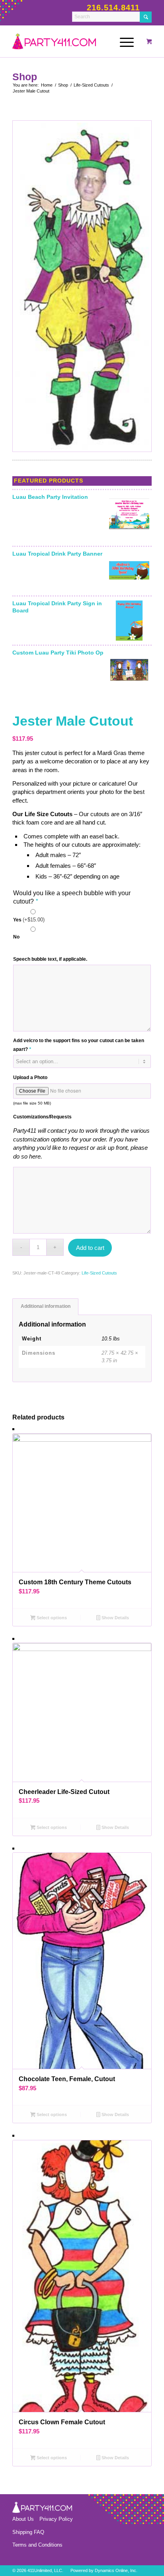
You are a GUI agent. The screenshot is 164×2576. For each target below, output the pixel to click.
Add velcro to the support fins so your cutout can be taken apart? (79, 1045)
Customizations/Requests (42, 1117)
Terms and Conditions (37, 2545)
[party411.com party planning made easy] (72, 41)
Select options (51, 1618)
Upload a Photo (30, 1078)
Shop (25, 77)
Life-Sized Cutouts (99, 1273)
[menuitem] (125, 41)
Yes (29, 920)
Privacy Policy (56, 2519)
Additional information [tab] (46, 1306)
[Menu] (123, 41)
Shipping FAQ (28, 2532)
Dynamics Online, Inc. (116, 2570)
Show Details (115, 1618)
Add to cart (90, 1248)
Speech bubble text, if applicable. (50, 959)
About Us (23, 2519)
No (16, 937)
